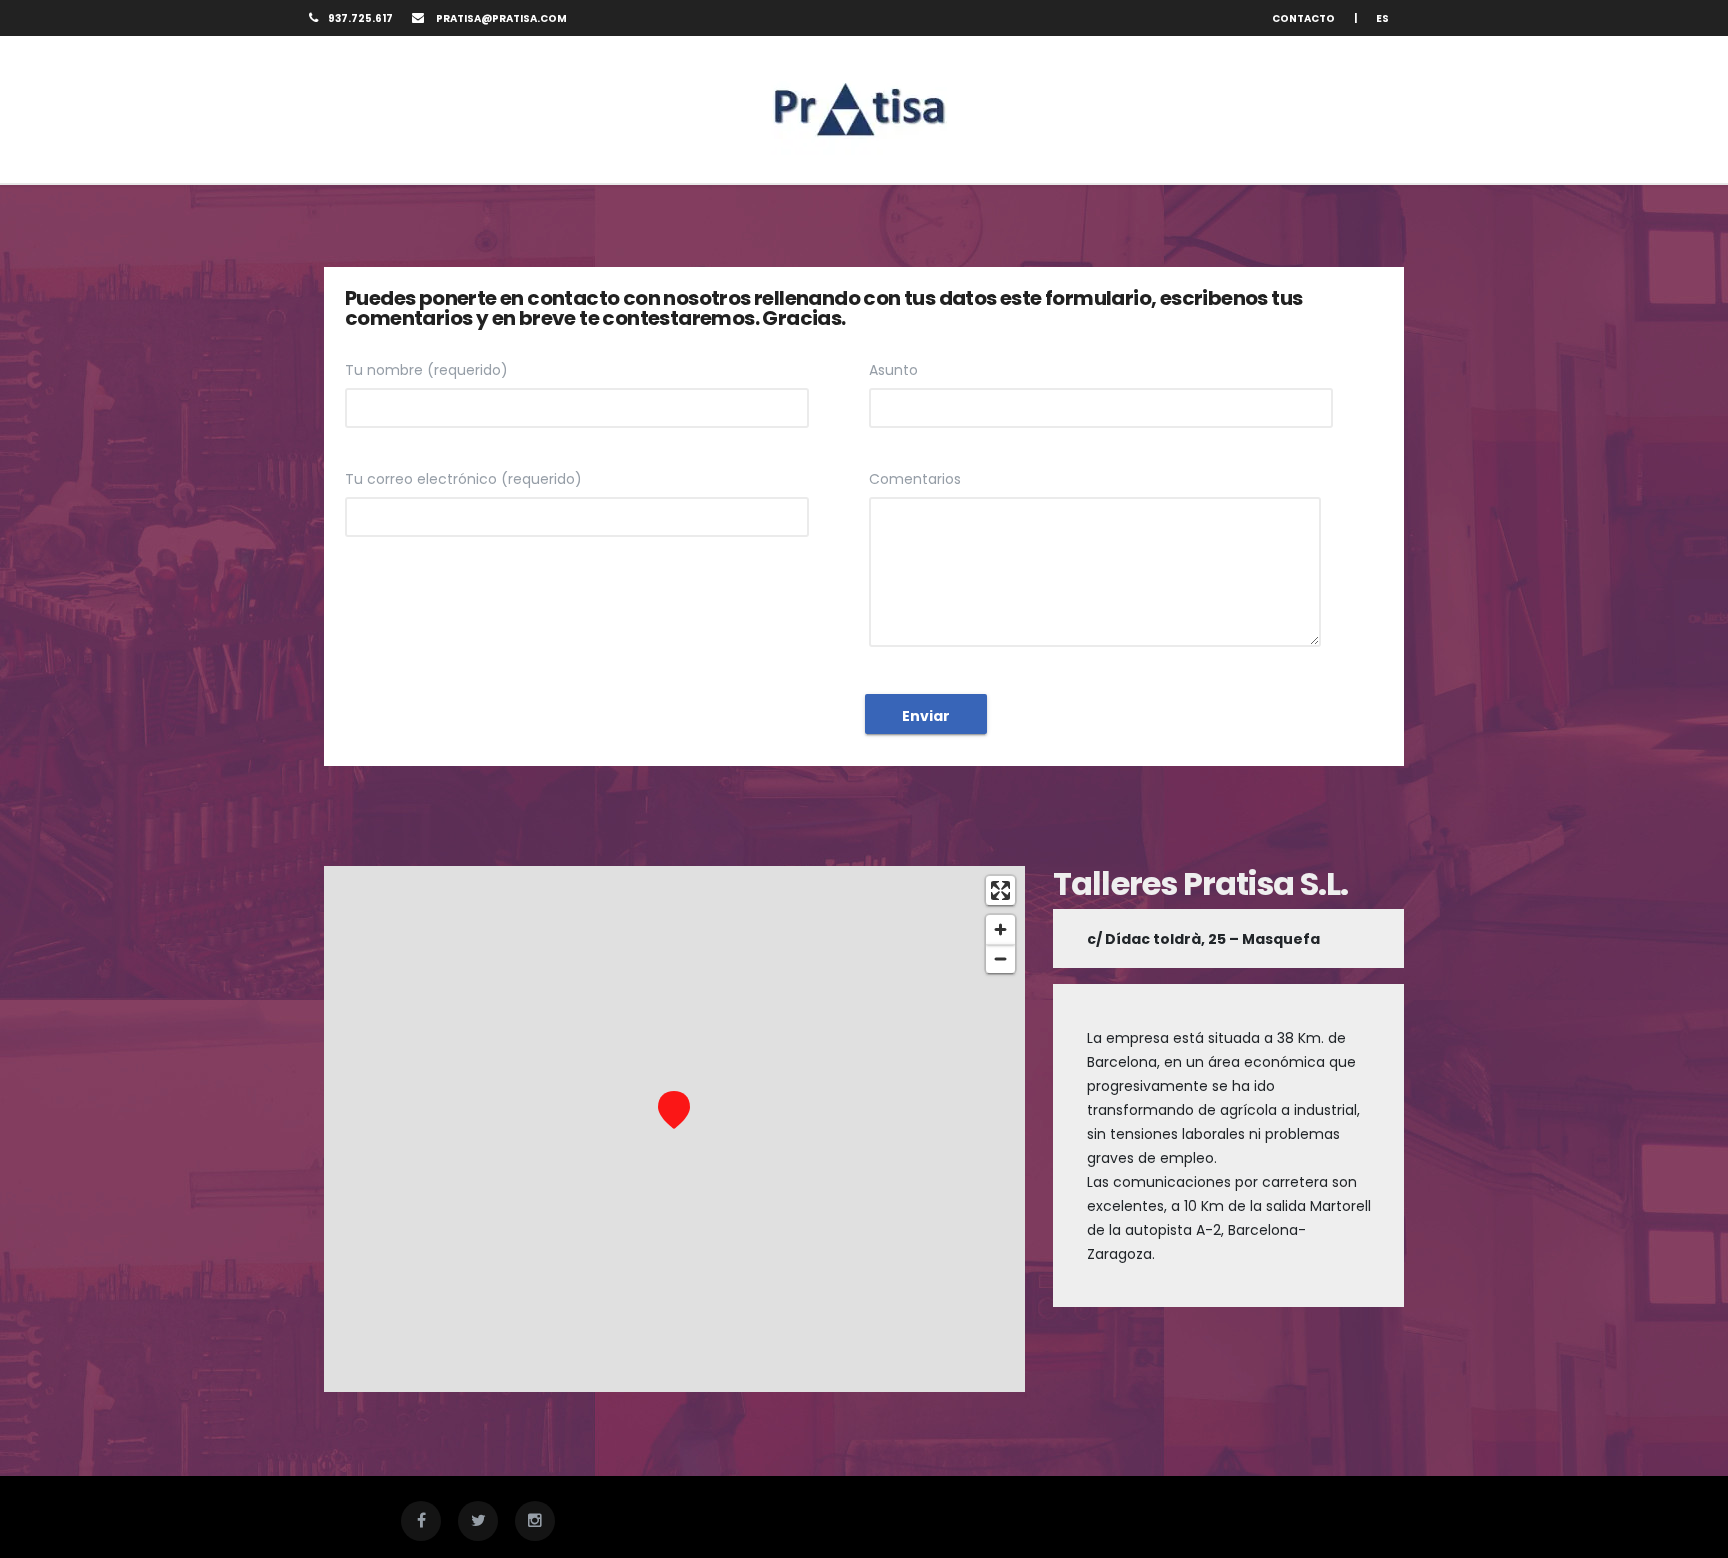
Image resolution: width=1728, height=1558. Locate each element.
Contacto (1303, 18)
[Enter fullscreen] (1000, 890)
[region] (674, 1129)
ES (1382, 18)
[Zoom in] (1000, 929)
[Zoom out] (1000, 958)
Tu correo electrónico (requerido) (463, 479)
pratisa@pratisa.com (500, 18)
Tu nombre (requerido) (426, 370)
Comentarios (915, 479)
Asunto (893, 370)
